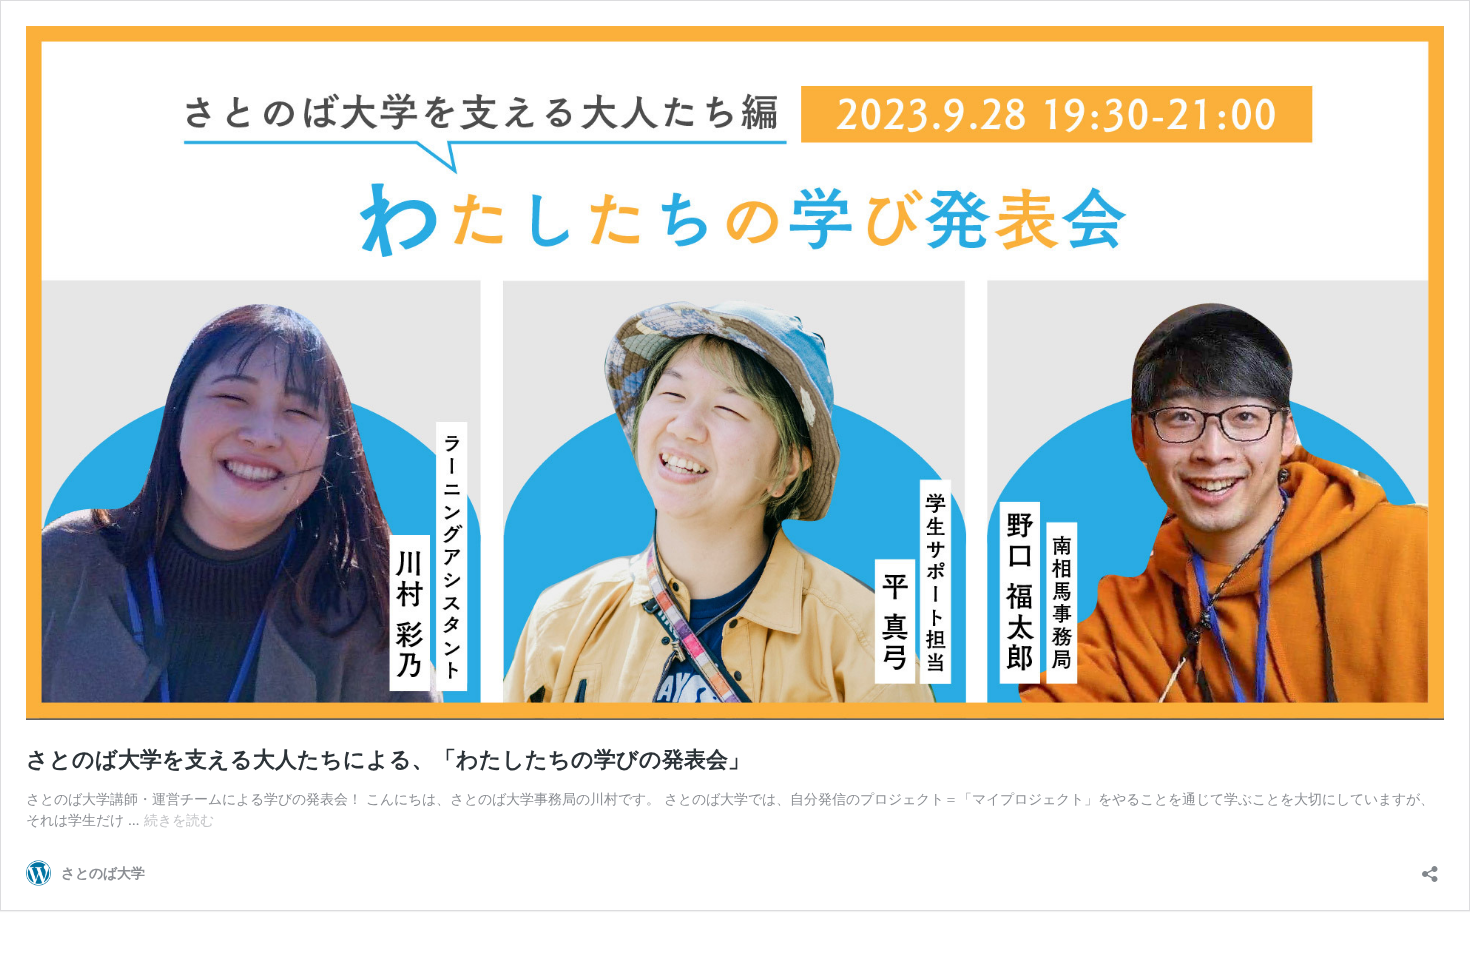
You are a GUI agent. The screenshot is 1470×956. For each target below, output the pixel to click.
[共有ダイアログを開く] (1430, 867)
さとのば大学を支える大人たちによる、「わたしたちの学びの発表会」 (388, 759)
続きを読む (179, 819)
